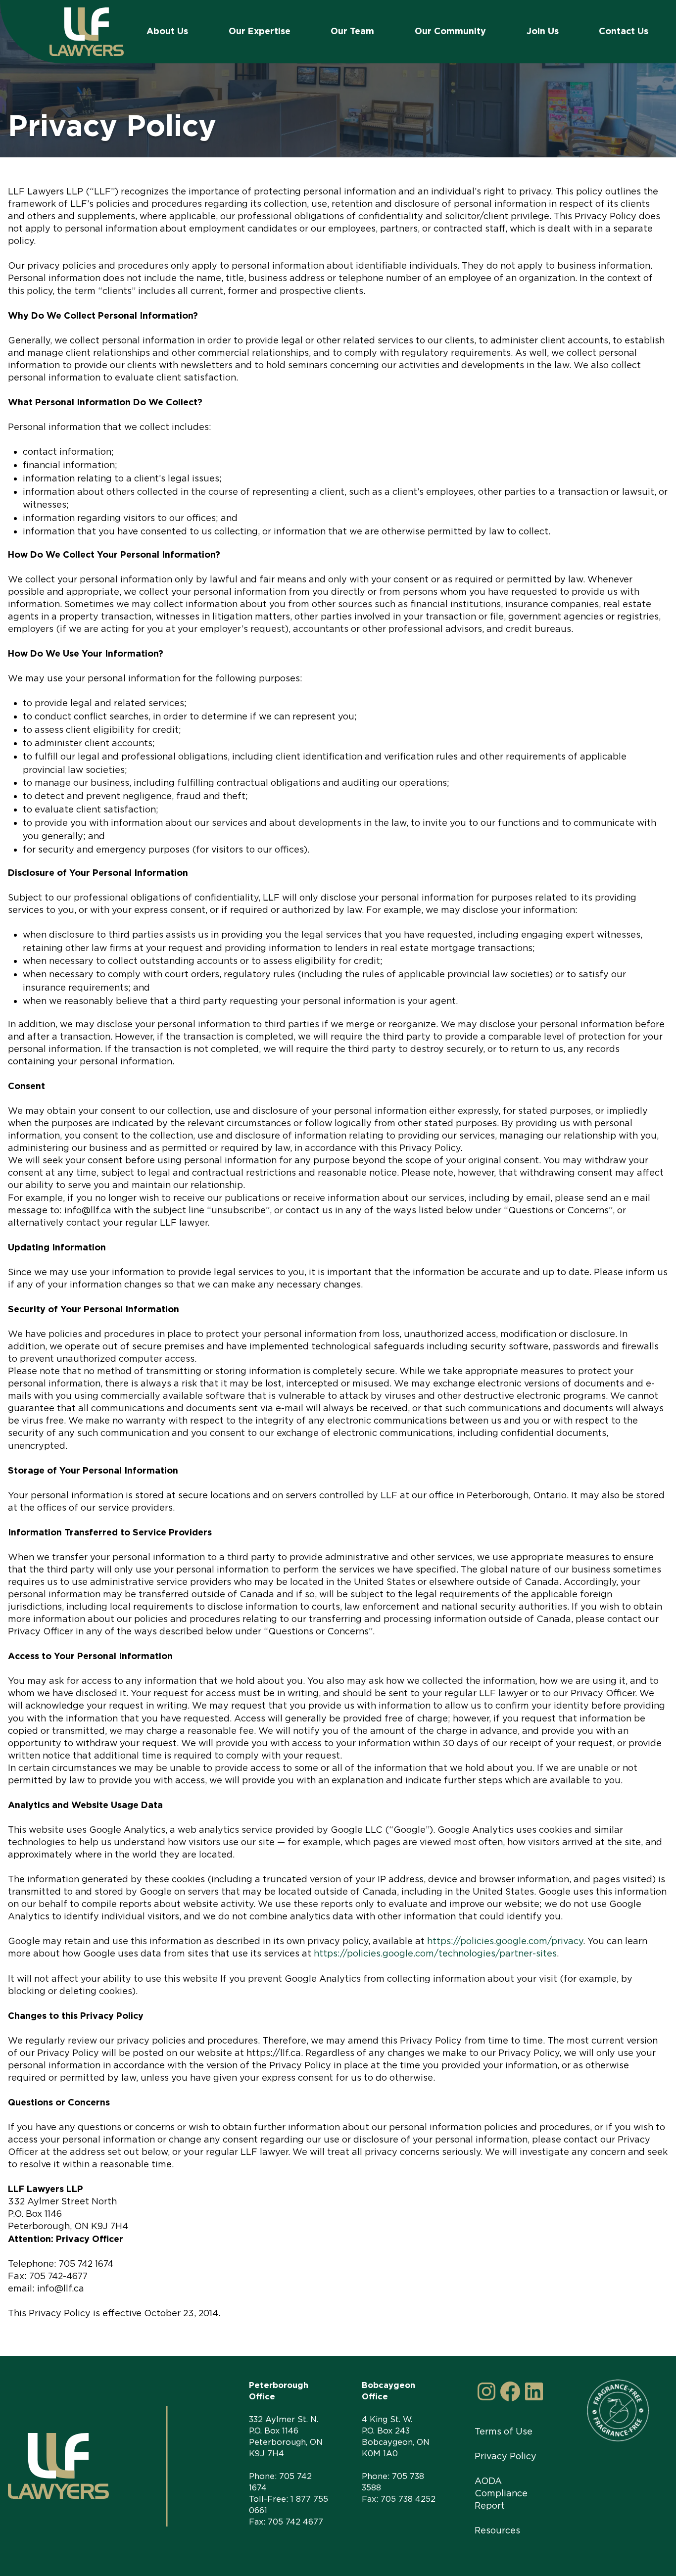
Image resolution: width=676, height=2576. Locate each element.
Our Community (450, 31)
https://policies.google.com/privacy (505, 1941)
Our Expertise (260, 31)
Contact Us (624, 31)
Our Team (352, 31)
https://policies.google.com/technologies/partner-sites (435, 1953)
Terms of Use (504, 2431)
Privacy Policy (506, 2456)
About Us (167, 31)
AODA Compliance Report (501, 2493)
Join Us (543, 31)
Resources (497, 2530)
